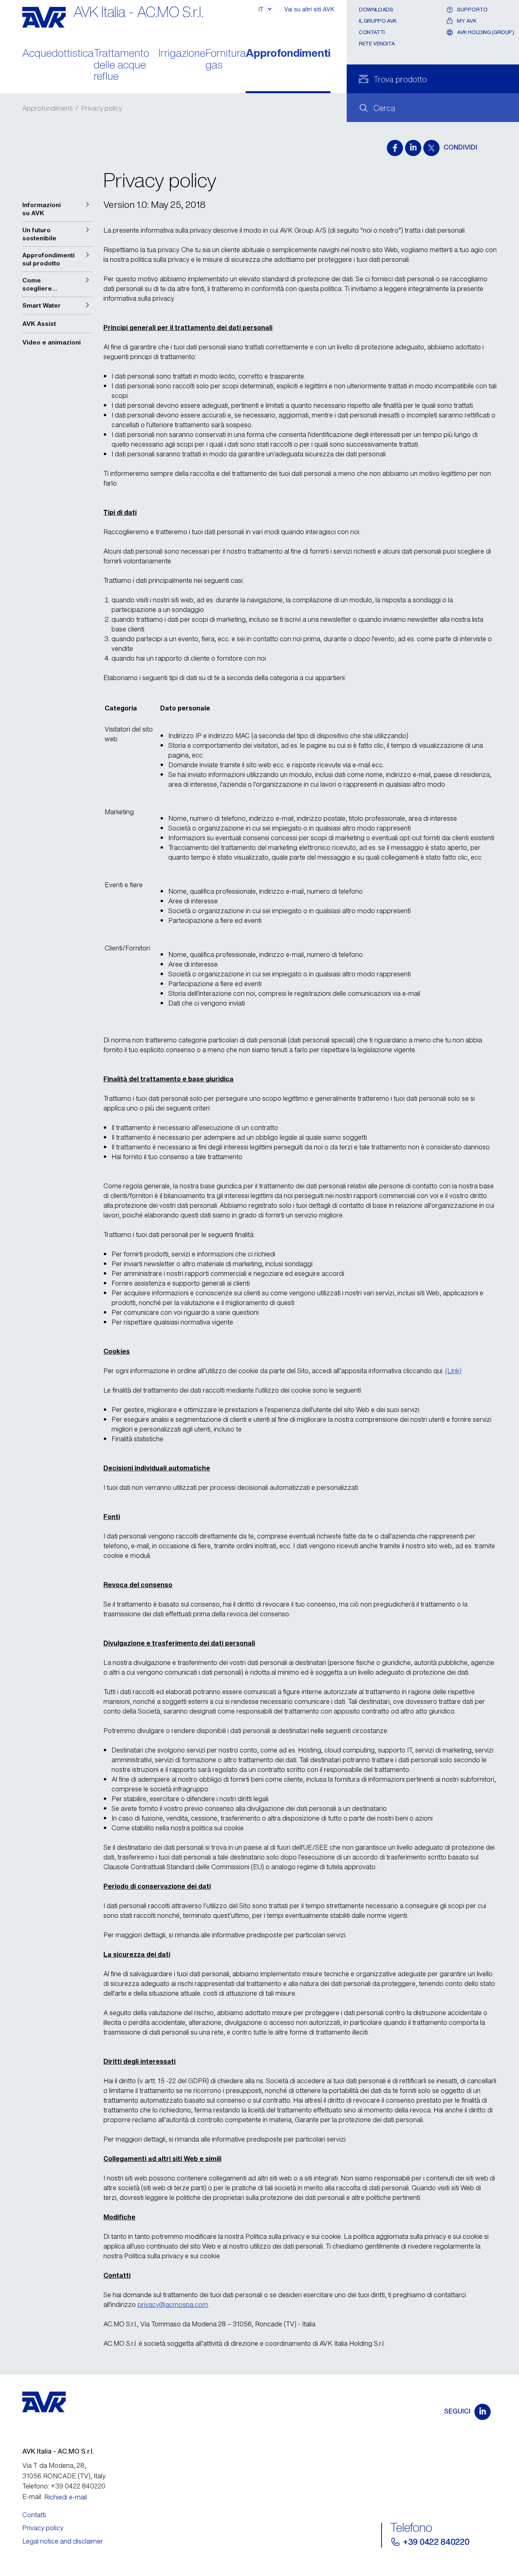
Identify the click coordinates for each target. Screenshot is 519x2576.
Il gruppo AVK (378, 21)
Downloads (376, 10)
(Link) (453, 1371)
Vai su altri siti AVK (309, 9)
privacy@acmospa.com (173, 2304)
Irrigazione (182, 54)
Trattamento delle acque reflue (121, 65)
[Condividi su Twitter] (431, 148)
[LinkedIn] (483, 2412)
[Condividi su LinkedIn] (413, 148)
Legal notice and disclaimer (63, 2541)
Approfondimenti (288, 54)
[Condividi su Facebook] (395, 148)
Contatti (372, 32)
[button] (58, 209)
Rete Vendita (377, 44)
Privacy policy (43, 2528)
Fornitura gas (226, 60)
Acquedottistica (58, 54)
